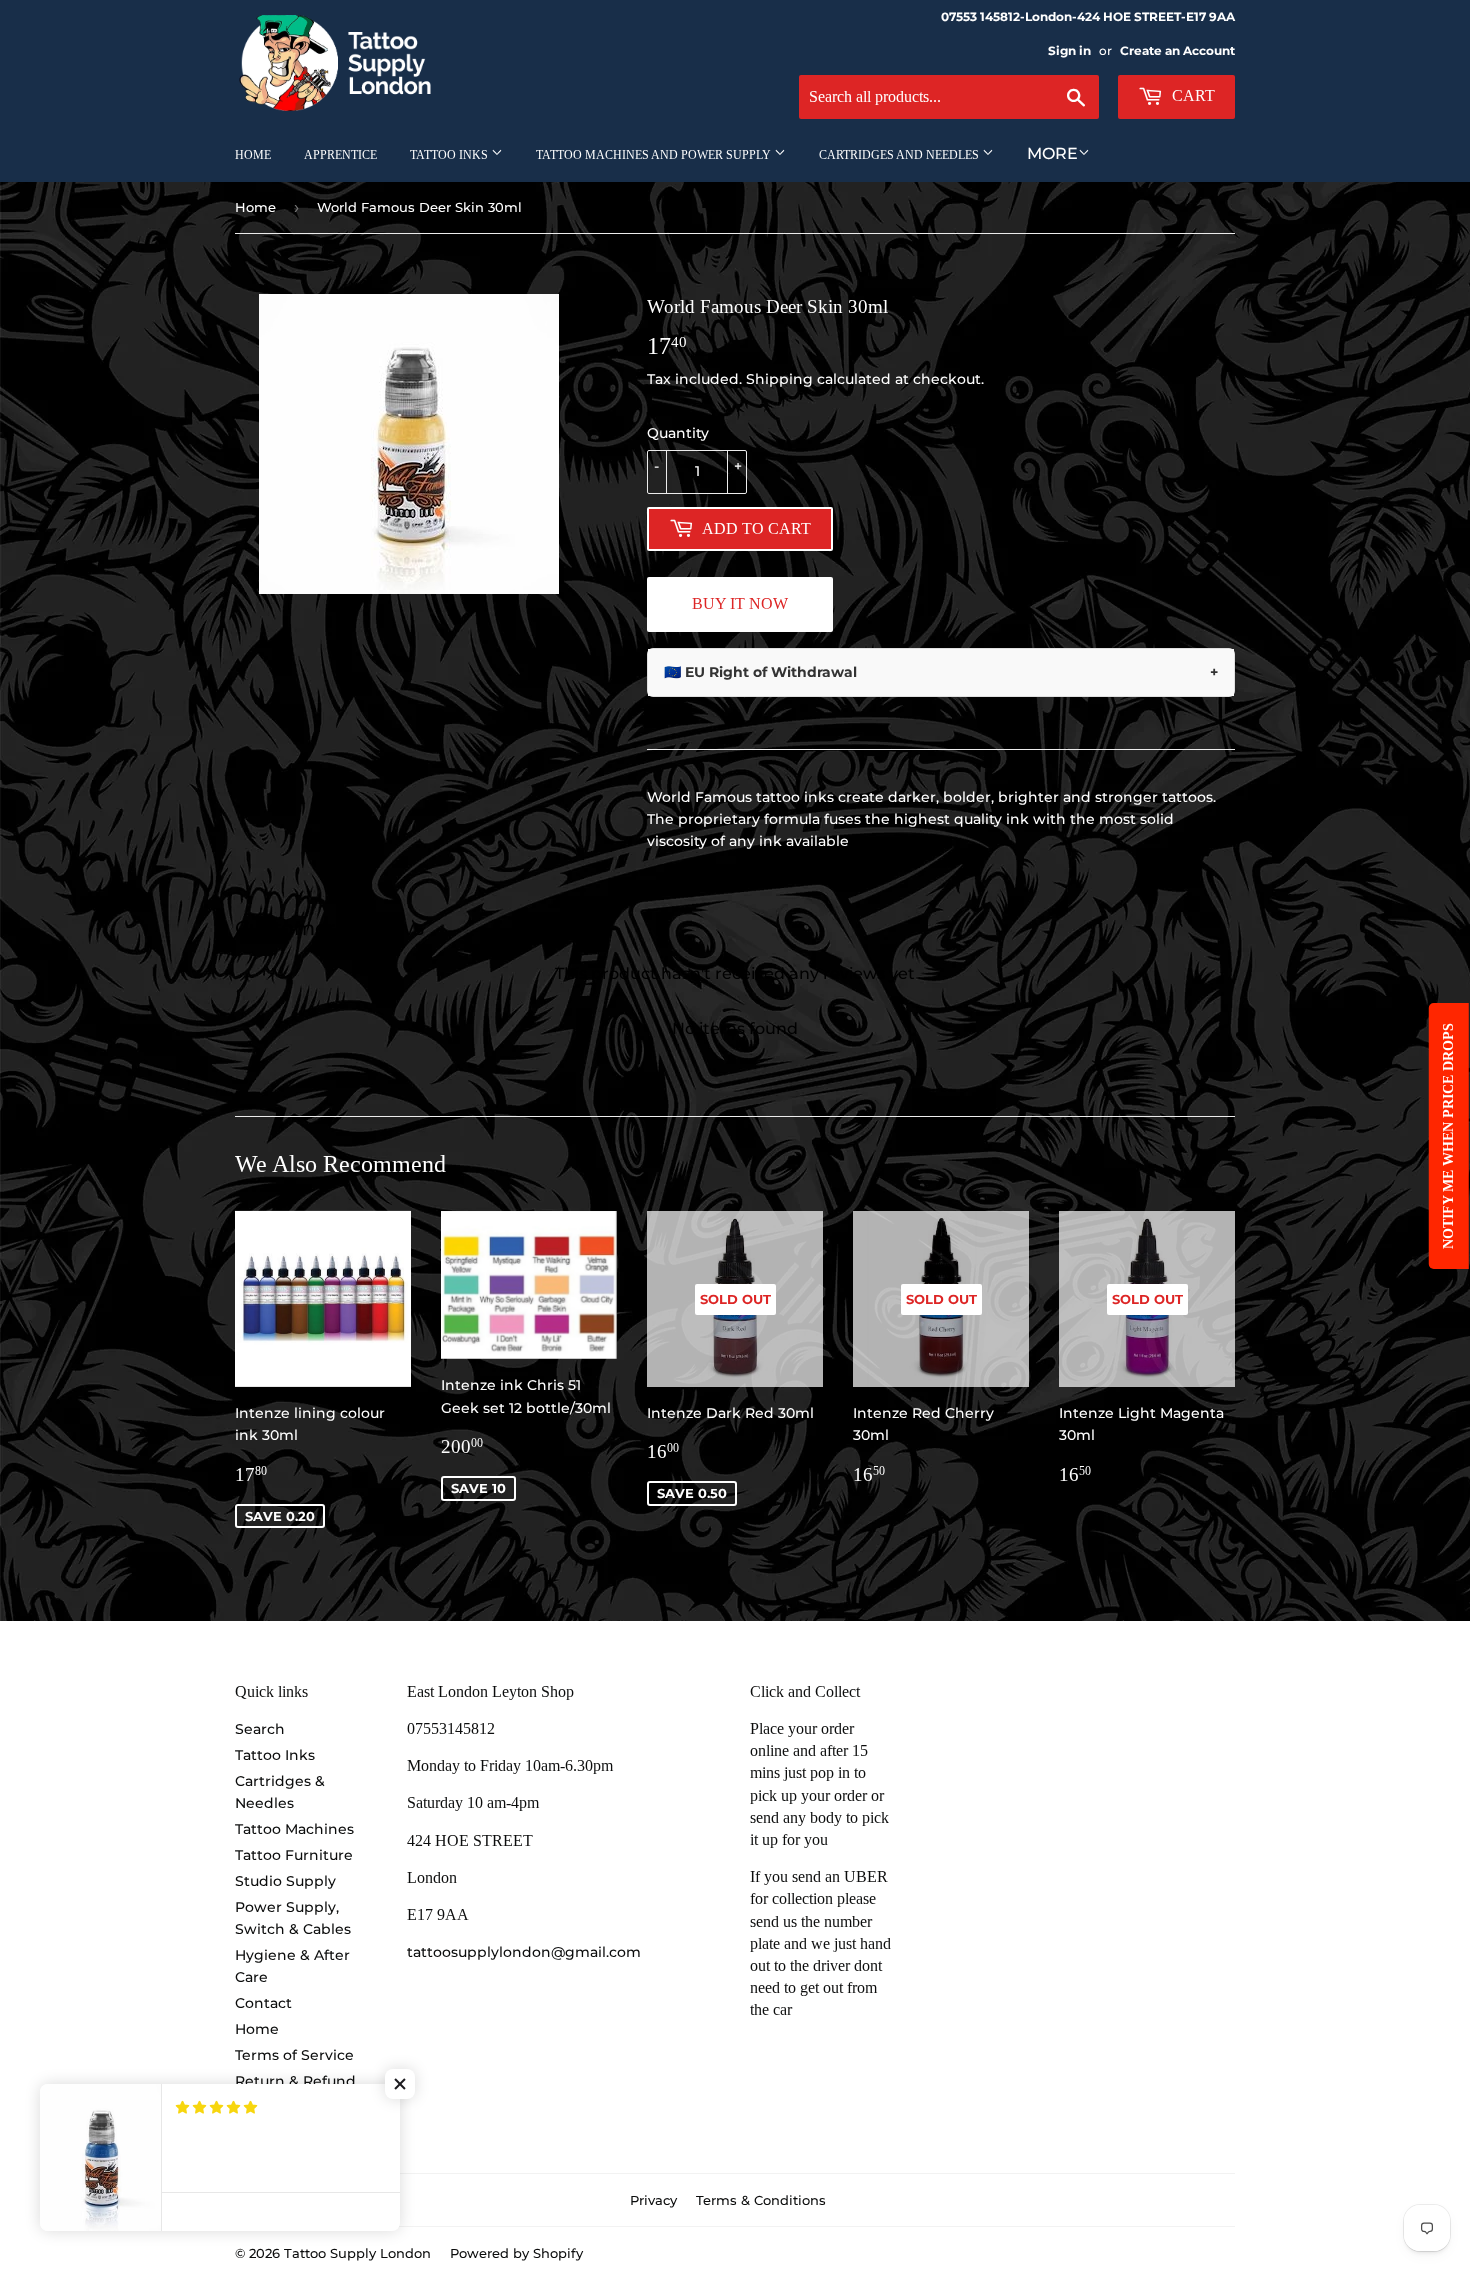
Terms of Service (294, 2055)
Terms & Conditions (761, 2200)
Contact (263, 2003)
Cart (1191, 95)
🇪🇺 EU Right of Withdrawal (941, 672)
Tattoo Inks (450, 155)
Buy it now (740, 603)
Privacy (653, 2200)
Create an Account (1177, 50)
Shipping (779, 379)
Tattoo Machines (294, 1829)
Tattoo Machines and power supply (655, 155)
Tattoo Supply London (357, 2253)
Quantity (678, 433)
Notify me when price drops (1448, 1136)
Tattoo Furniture (294, 1855)
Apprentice (340, 155)
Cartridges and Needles (900, 155)
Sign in (1069, 50)
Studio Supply (285, 1881)
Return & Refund (295, 2081)
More (1052, 153)
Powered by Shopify (516, 2253)
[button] (400, 2084)
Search (260, 1729)
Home (253, 155)
